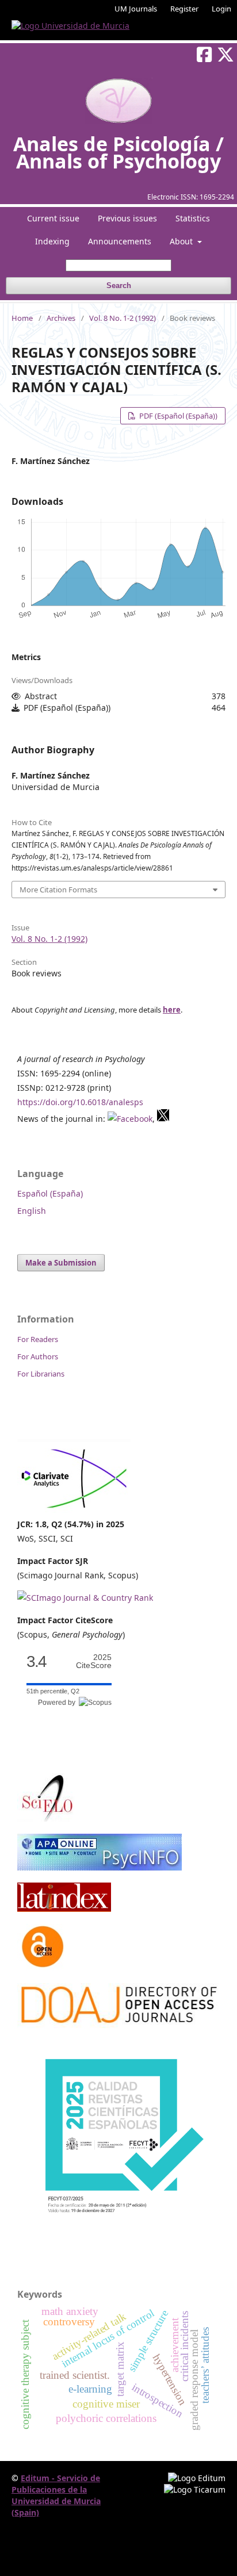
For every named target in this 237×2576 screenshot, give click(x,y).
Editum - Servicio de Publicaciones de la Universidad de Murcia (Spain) (56, 2495)
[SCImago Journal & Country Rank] (85, 1598)
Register (184, 9)
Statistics (193, 218)
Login (221, 9)
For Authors (38, 1356)
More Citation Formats (58, 890)
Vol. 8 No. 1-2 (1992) (123, 318)
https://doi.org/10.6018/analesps (80, 1102)
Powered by (58, 1703)
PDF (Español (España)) (177, 416)
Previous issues (127, 218)
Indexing (52, 241)
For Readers (38, 1339)
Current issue (53, 218)
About (182, 241)
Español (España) (50, 1193)
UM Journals (136, 9)
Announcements (120, 241)
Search (119, 285)
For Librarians (41, 1374)
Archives (61, 318)
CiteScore (94, 1661)
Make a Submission (61, 1263)
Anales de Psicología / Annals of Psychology (118, 152)
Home (22, 318)
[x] (163, 1119)
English (32, 1211)
